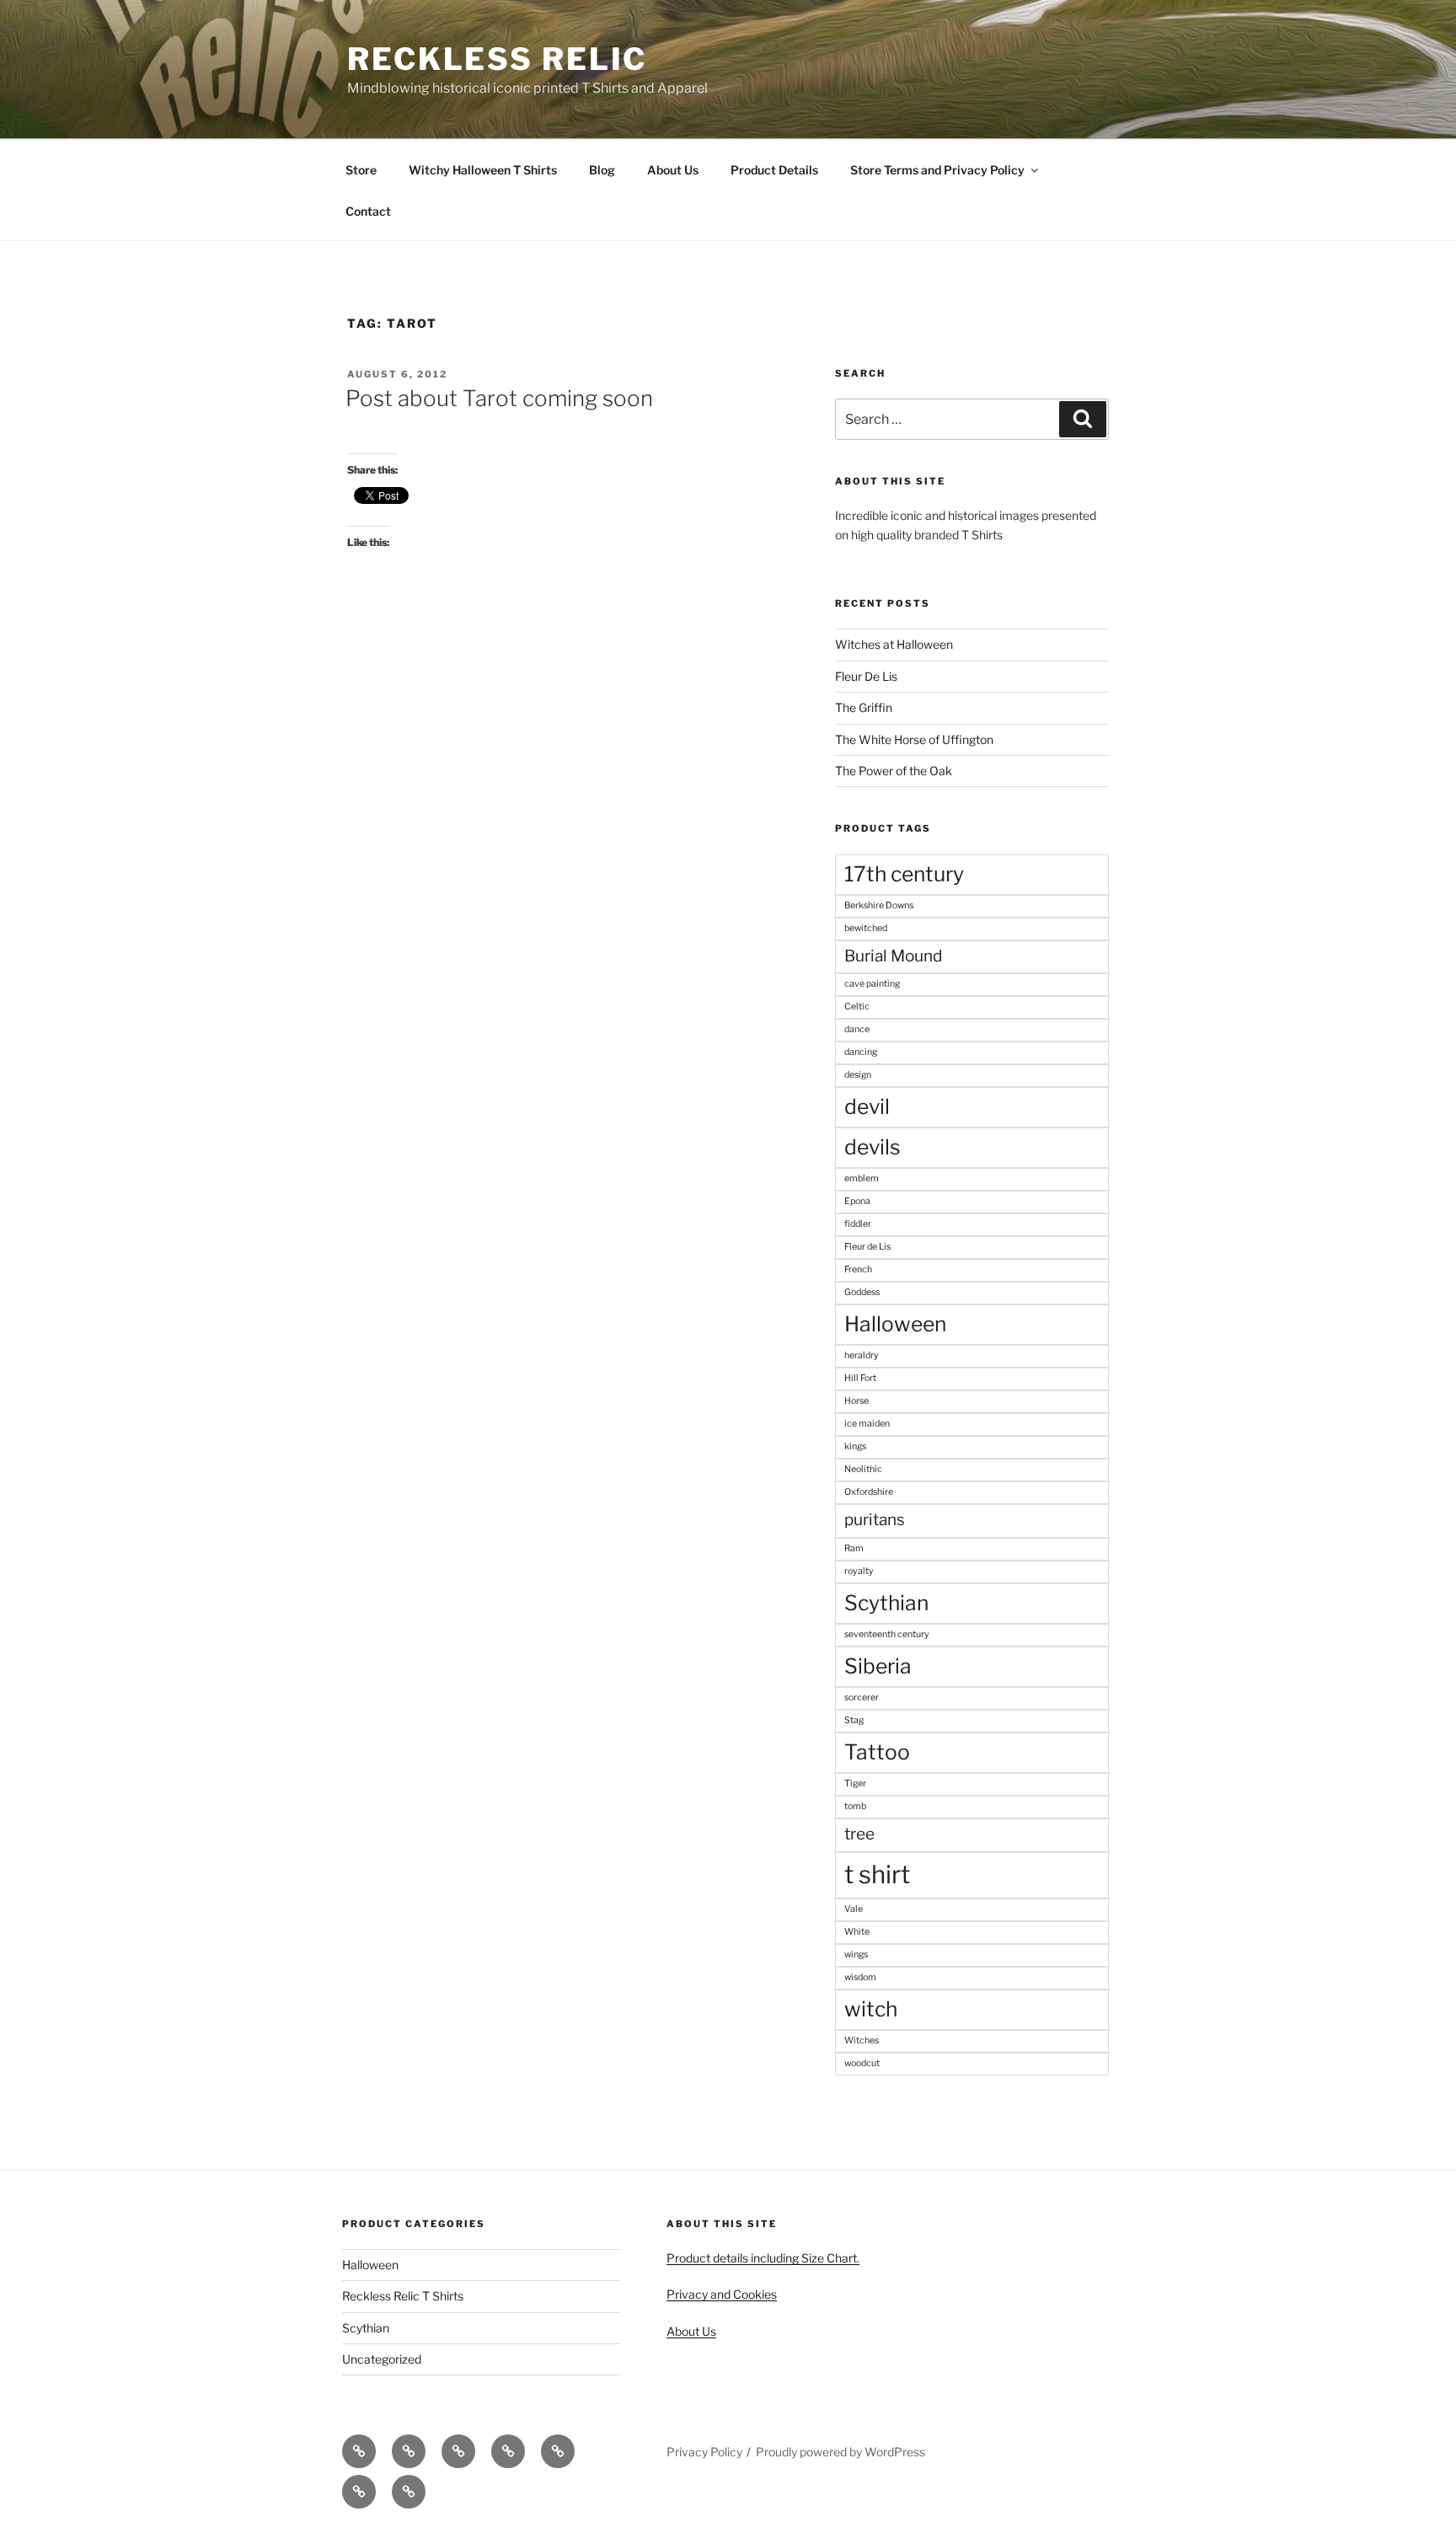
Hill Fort (860, 1378)
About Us (673, 170)
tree (859, 1834)
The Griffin (864, 707)
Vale (854, 1909)
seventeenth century (887, 1634)
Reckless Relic (497, 59)
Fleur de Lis (867, 1247)
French (858, 1269)
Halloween (895, 1324)
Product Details (774, 170)
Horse (856, 1401)
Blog (602, 170)
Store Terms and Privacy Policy (937, 170)
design (858, 1075)
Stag (854, 1720)
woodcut (862, 2063)
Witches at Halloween (894, 644)
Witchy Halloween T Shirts (483, 170)
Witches (862, 2040)
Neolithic (863, 1469)
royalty (859, 1571)
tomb (855, 1806)
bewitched (866, 928)
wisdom (860, 1977)
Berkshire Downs (879, 905)
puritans (875, 1520)
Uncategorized (382, 2359)
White (857, 1932)
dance (857, 1029)
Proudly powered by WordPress (840, 2452)
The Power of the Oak (894, 771)
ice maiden (867, 1424)
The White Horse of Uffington (914, 739)
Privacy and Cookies (722, 2294)
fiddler (858, 1224)
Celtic (857, 1007)
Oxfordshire (869, 1492)
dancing (861, 1052)
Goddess (862, 1292)
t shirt (877, 1874)
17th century (904, 874)
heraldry (862, 1355)
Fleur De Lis (866, 676)
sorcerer (862, 1698)
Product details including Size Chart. (763, 2258)
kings (855, 1446)
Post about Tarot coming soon (499, 398)
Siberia (878, 1666)
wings (856, 1955)
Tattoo (877, 1752)
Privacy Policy (704, 2452)
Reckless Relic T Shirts (403, 2296)
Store (361, 170)
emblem (862, 1178)
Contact (368, 211)
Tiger (855, 1783)
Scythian (886, 1603)
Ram (854, 1548)
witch (871, 2009)
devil (867, 1106)
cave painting (872, 984)
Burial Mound (893, 956)
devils (873, 1147)
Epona (857, 1201)
